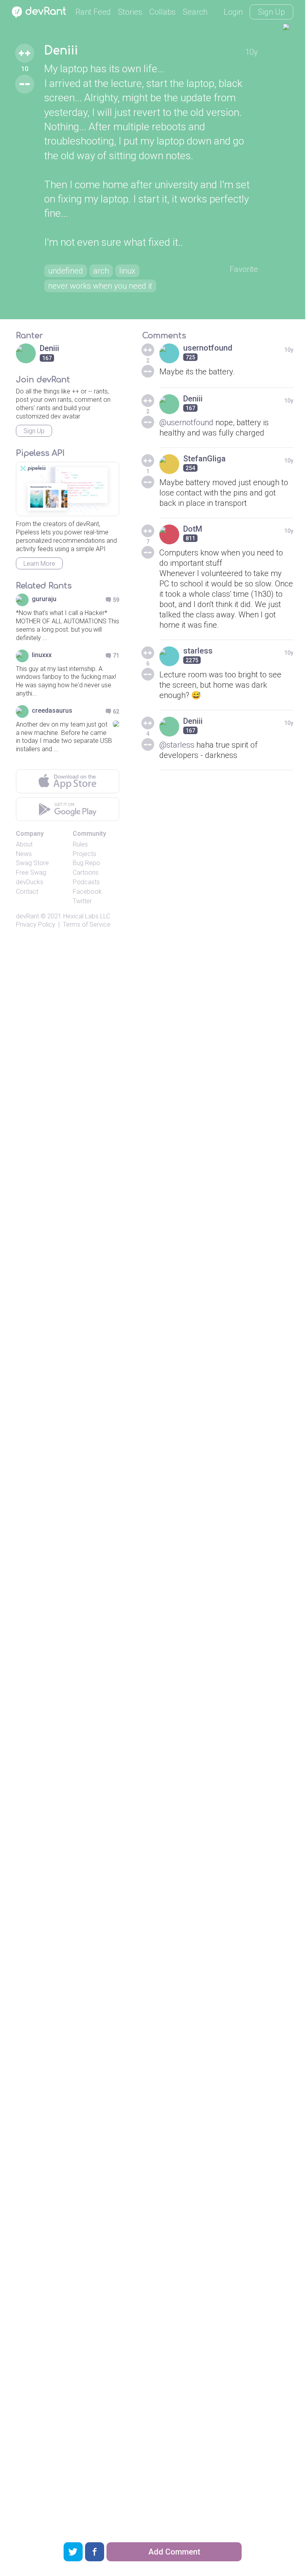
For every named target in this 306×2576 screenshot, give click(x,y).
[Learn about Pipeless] (68, 489)
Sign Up (271, 12)
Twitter (82, 901)
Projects (84, 854)
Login (233, 12)
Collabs (163, 12)
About (24, 844)
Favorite (244, 269)
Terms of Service (87, 925)
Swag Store (32, 863)
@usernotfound (186, 422)
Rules (80, 844)
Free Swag (31, 872)
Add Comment (174, 2552)
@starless (177, 745)
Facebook (87, 892)
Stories (130, 12)
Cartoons (86, 872)
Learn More (39, 564)
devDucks (30, 882)
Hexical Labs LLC (87, 916)
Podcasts (86, 882)
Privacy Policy (36, 925)
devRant (27, 916)
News (24, 854)
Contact (27, 892)
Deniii (61, 51)
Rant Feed (93, 12)
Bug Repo (86, 863)
